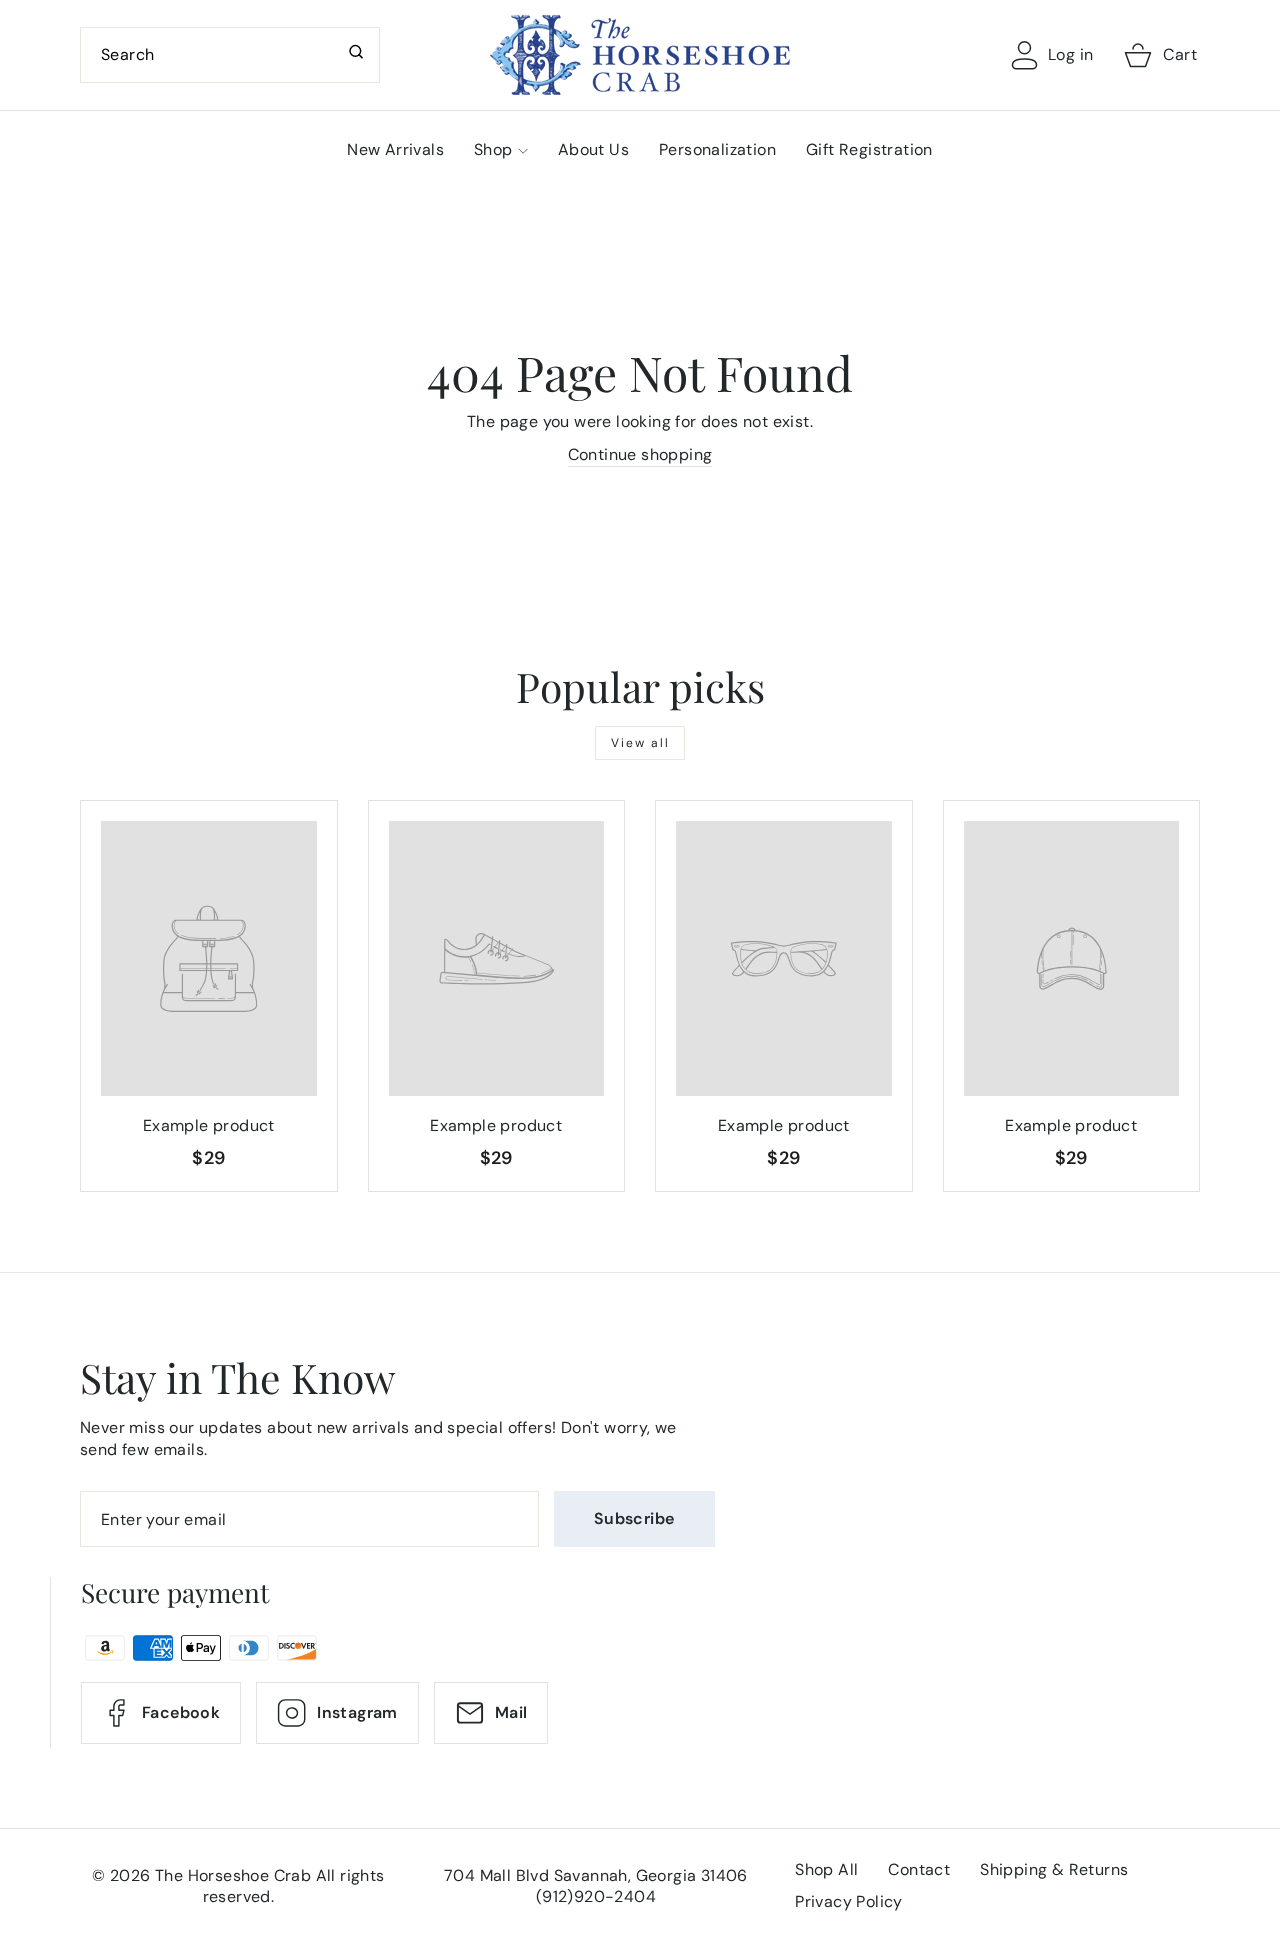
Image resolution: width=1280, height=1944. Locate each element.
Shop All (826, 1869)
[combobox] (230, 55)
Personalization (717, 149)
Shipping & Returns (1054, 1869)
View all (640, 743)
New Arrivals (395, 149)
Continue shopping (640, 454)
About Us (593, 149)
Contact (919, 1869)
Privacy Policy (849, 1901)
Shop (493, 149)
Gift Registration (869, 149)
